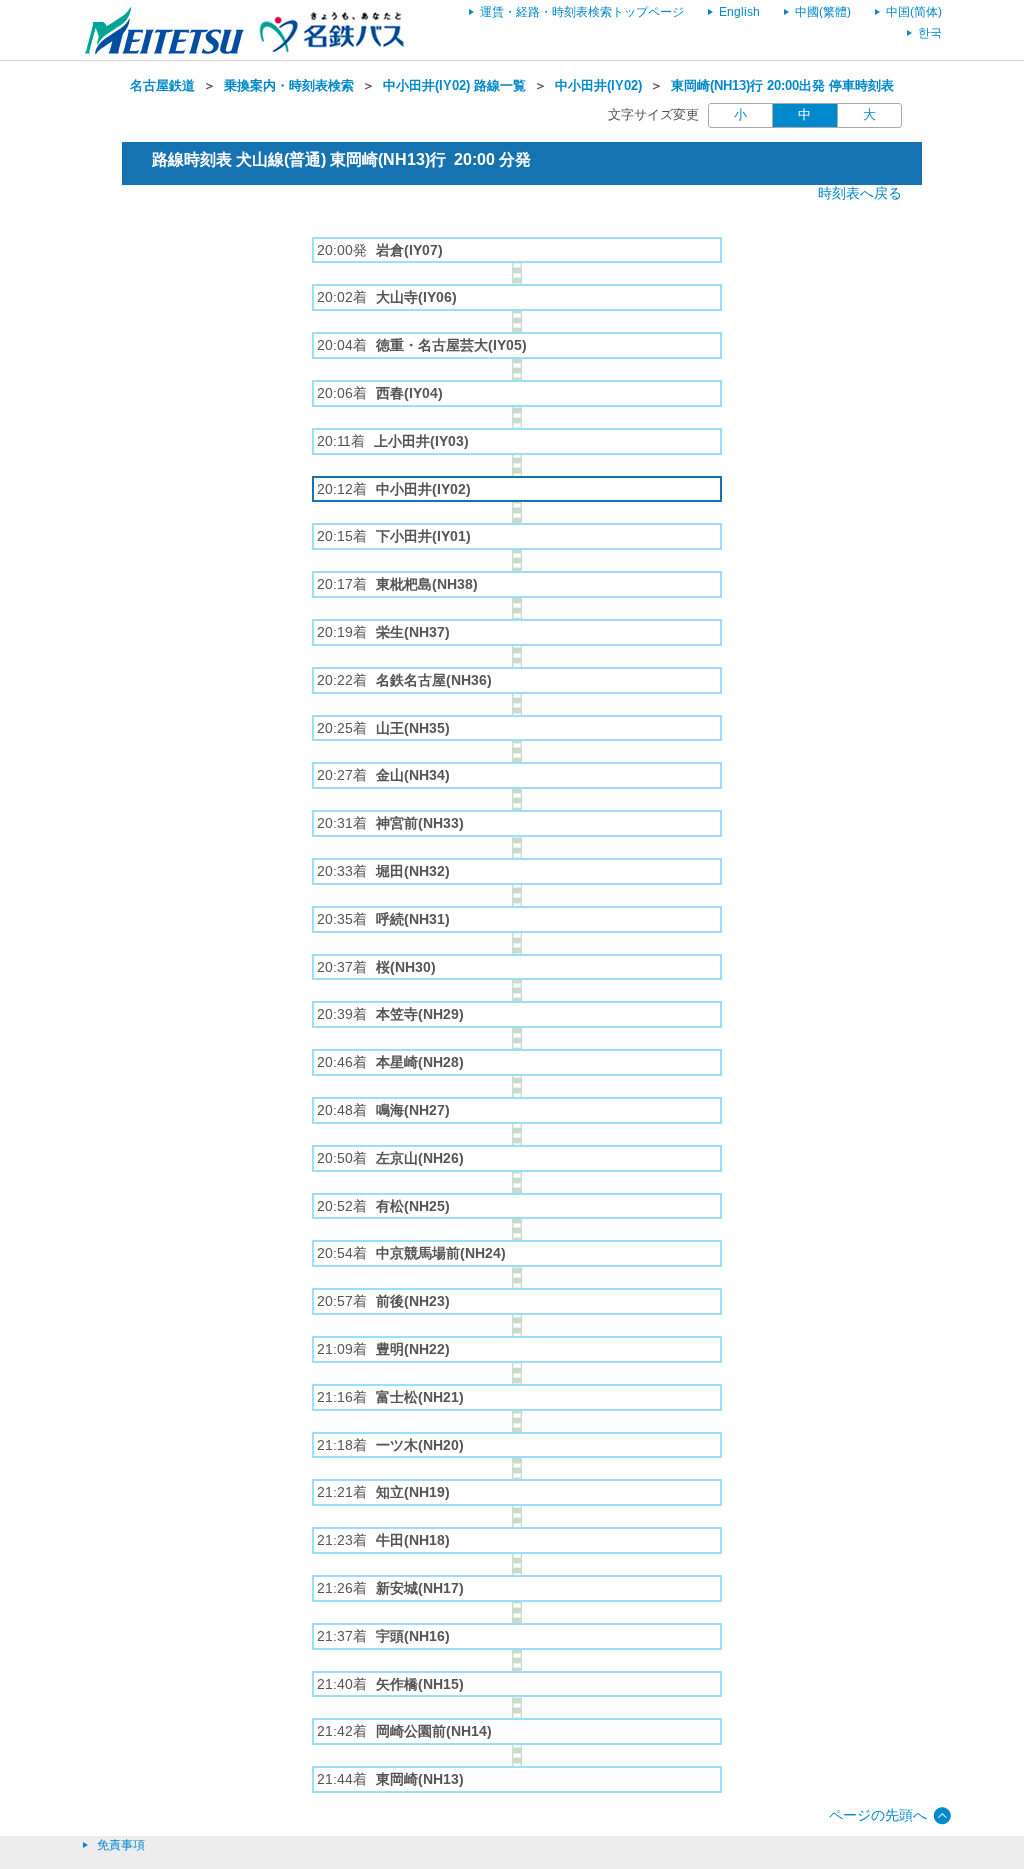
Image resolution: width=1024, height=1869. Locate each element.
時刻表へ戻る (860, 193)
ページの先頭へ (878, 1815)
